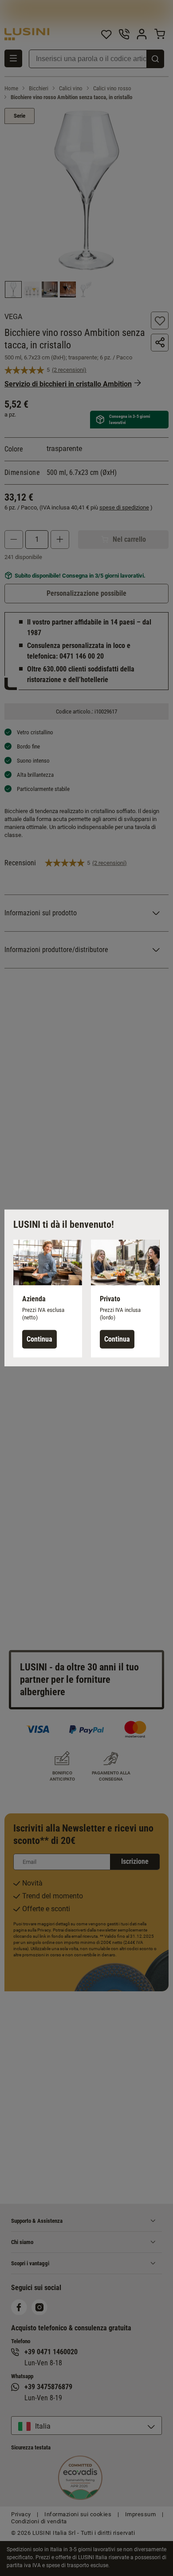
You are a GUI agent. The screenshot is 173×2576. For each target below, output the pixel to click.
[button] (48, 1299)
